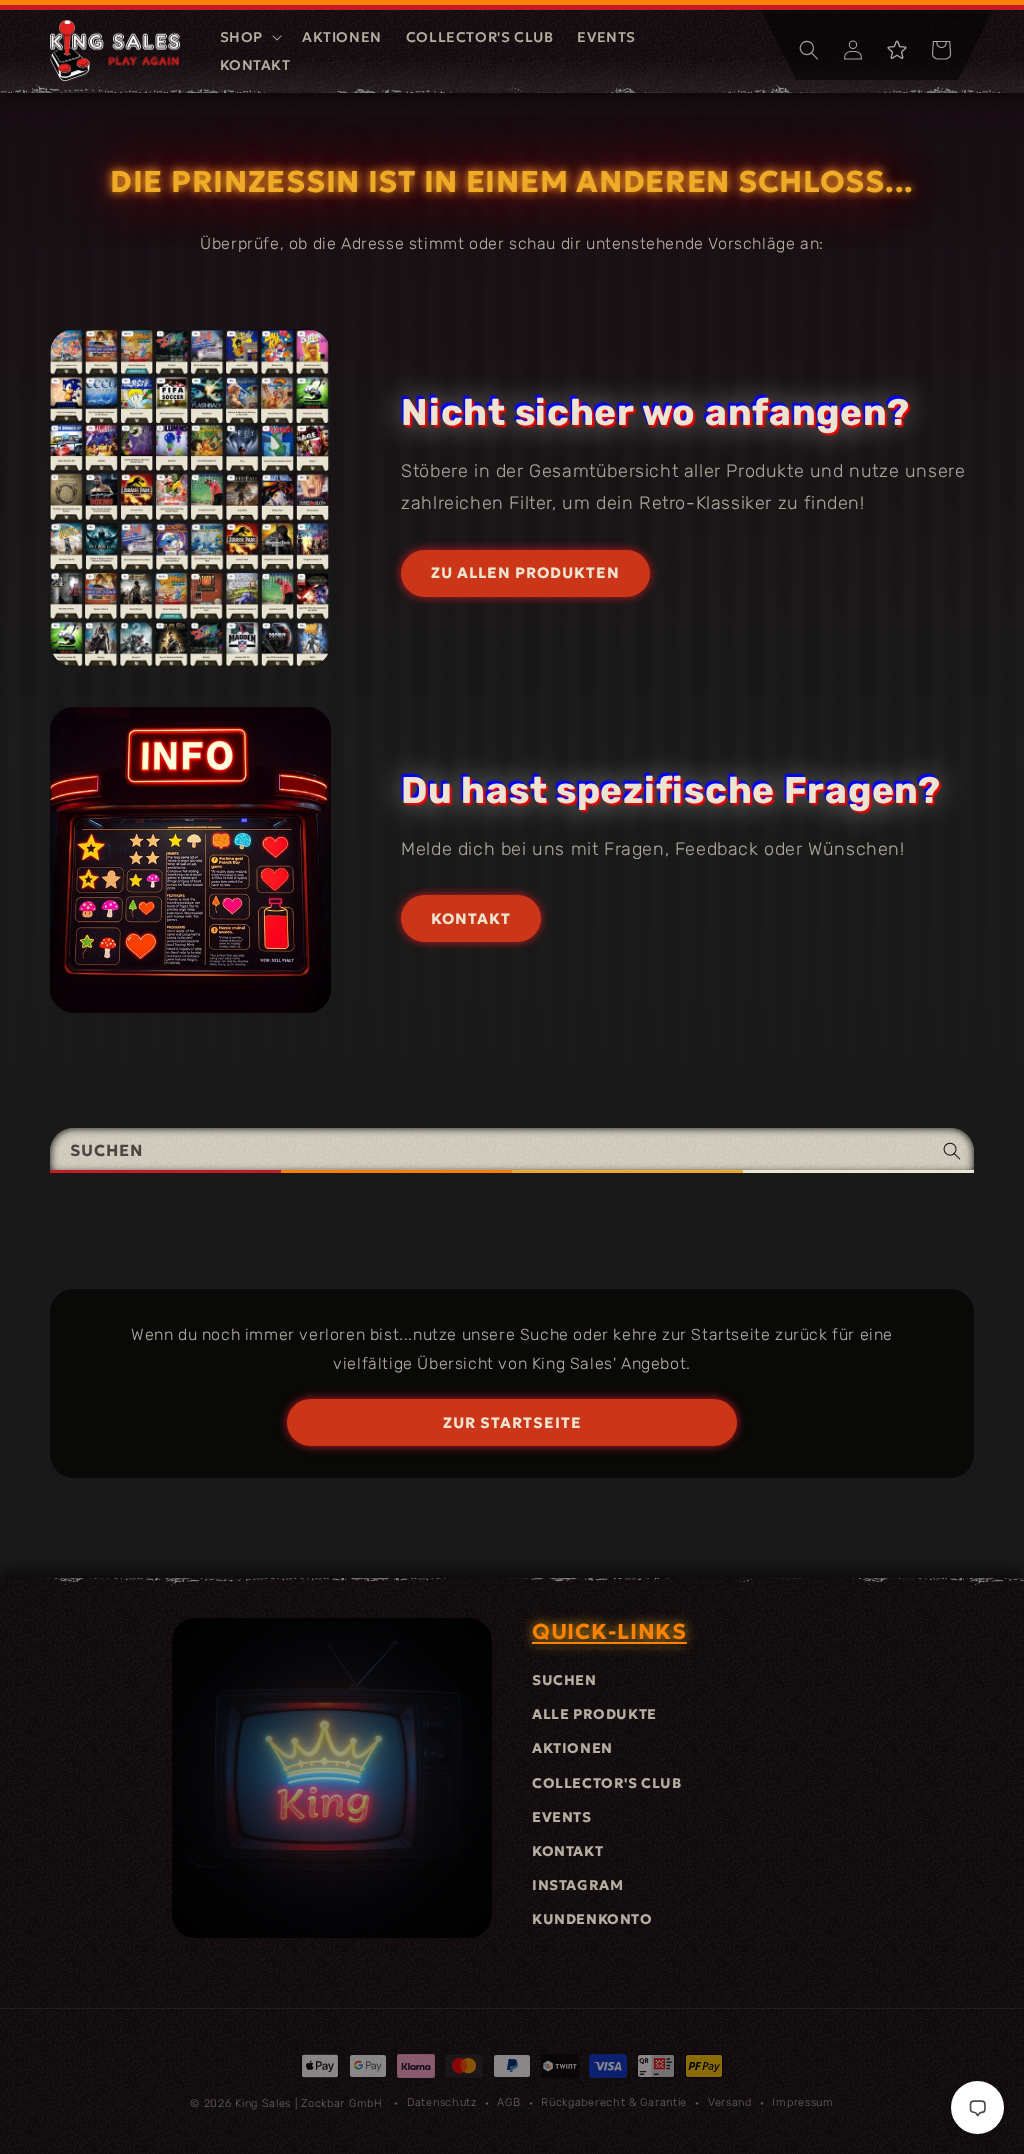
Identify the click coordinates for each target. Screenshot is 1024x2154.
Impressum (802, 2102)
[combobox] (512, 1150)
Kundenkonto (592, 1919)
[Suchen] (952, 1150)
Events (562, 1817)
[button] (249, 37)
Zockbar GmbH (341, 2103)
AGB (508, 2102)
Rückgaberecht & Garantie (614, 2102)
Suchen (564, 1680)
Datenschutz (442, 2102)
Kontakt (567, 1851)
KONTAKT (471, 918)
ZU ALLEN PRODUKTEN (525, 572)
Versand (730, 2102)
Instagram (577, 1885)
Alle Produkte (594, 1714)
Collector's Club (607, 1783)
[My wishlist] (897, 50)
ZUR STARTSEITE (512, 1422)
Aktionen (572, 1748)
